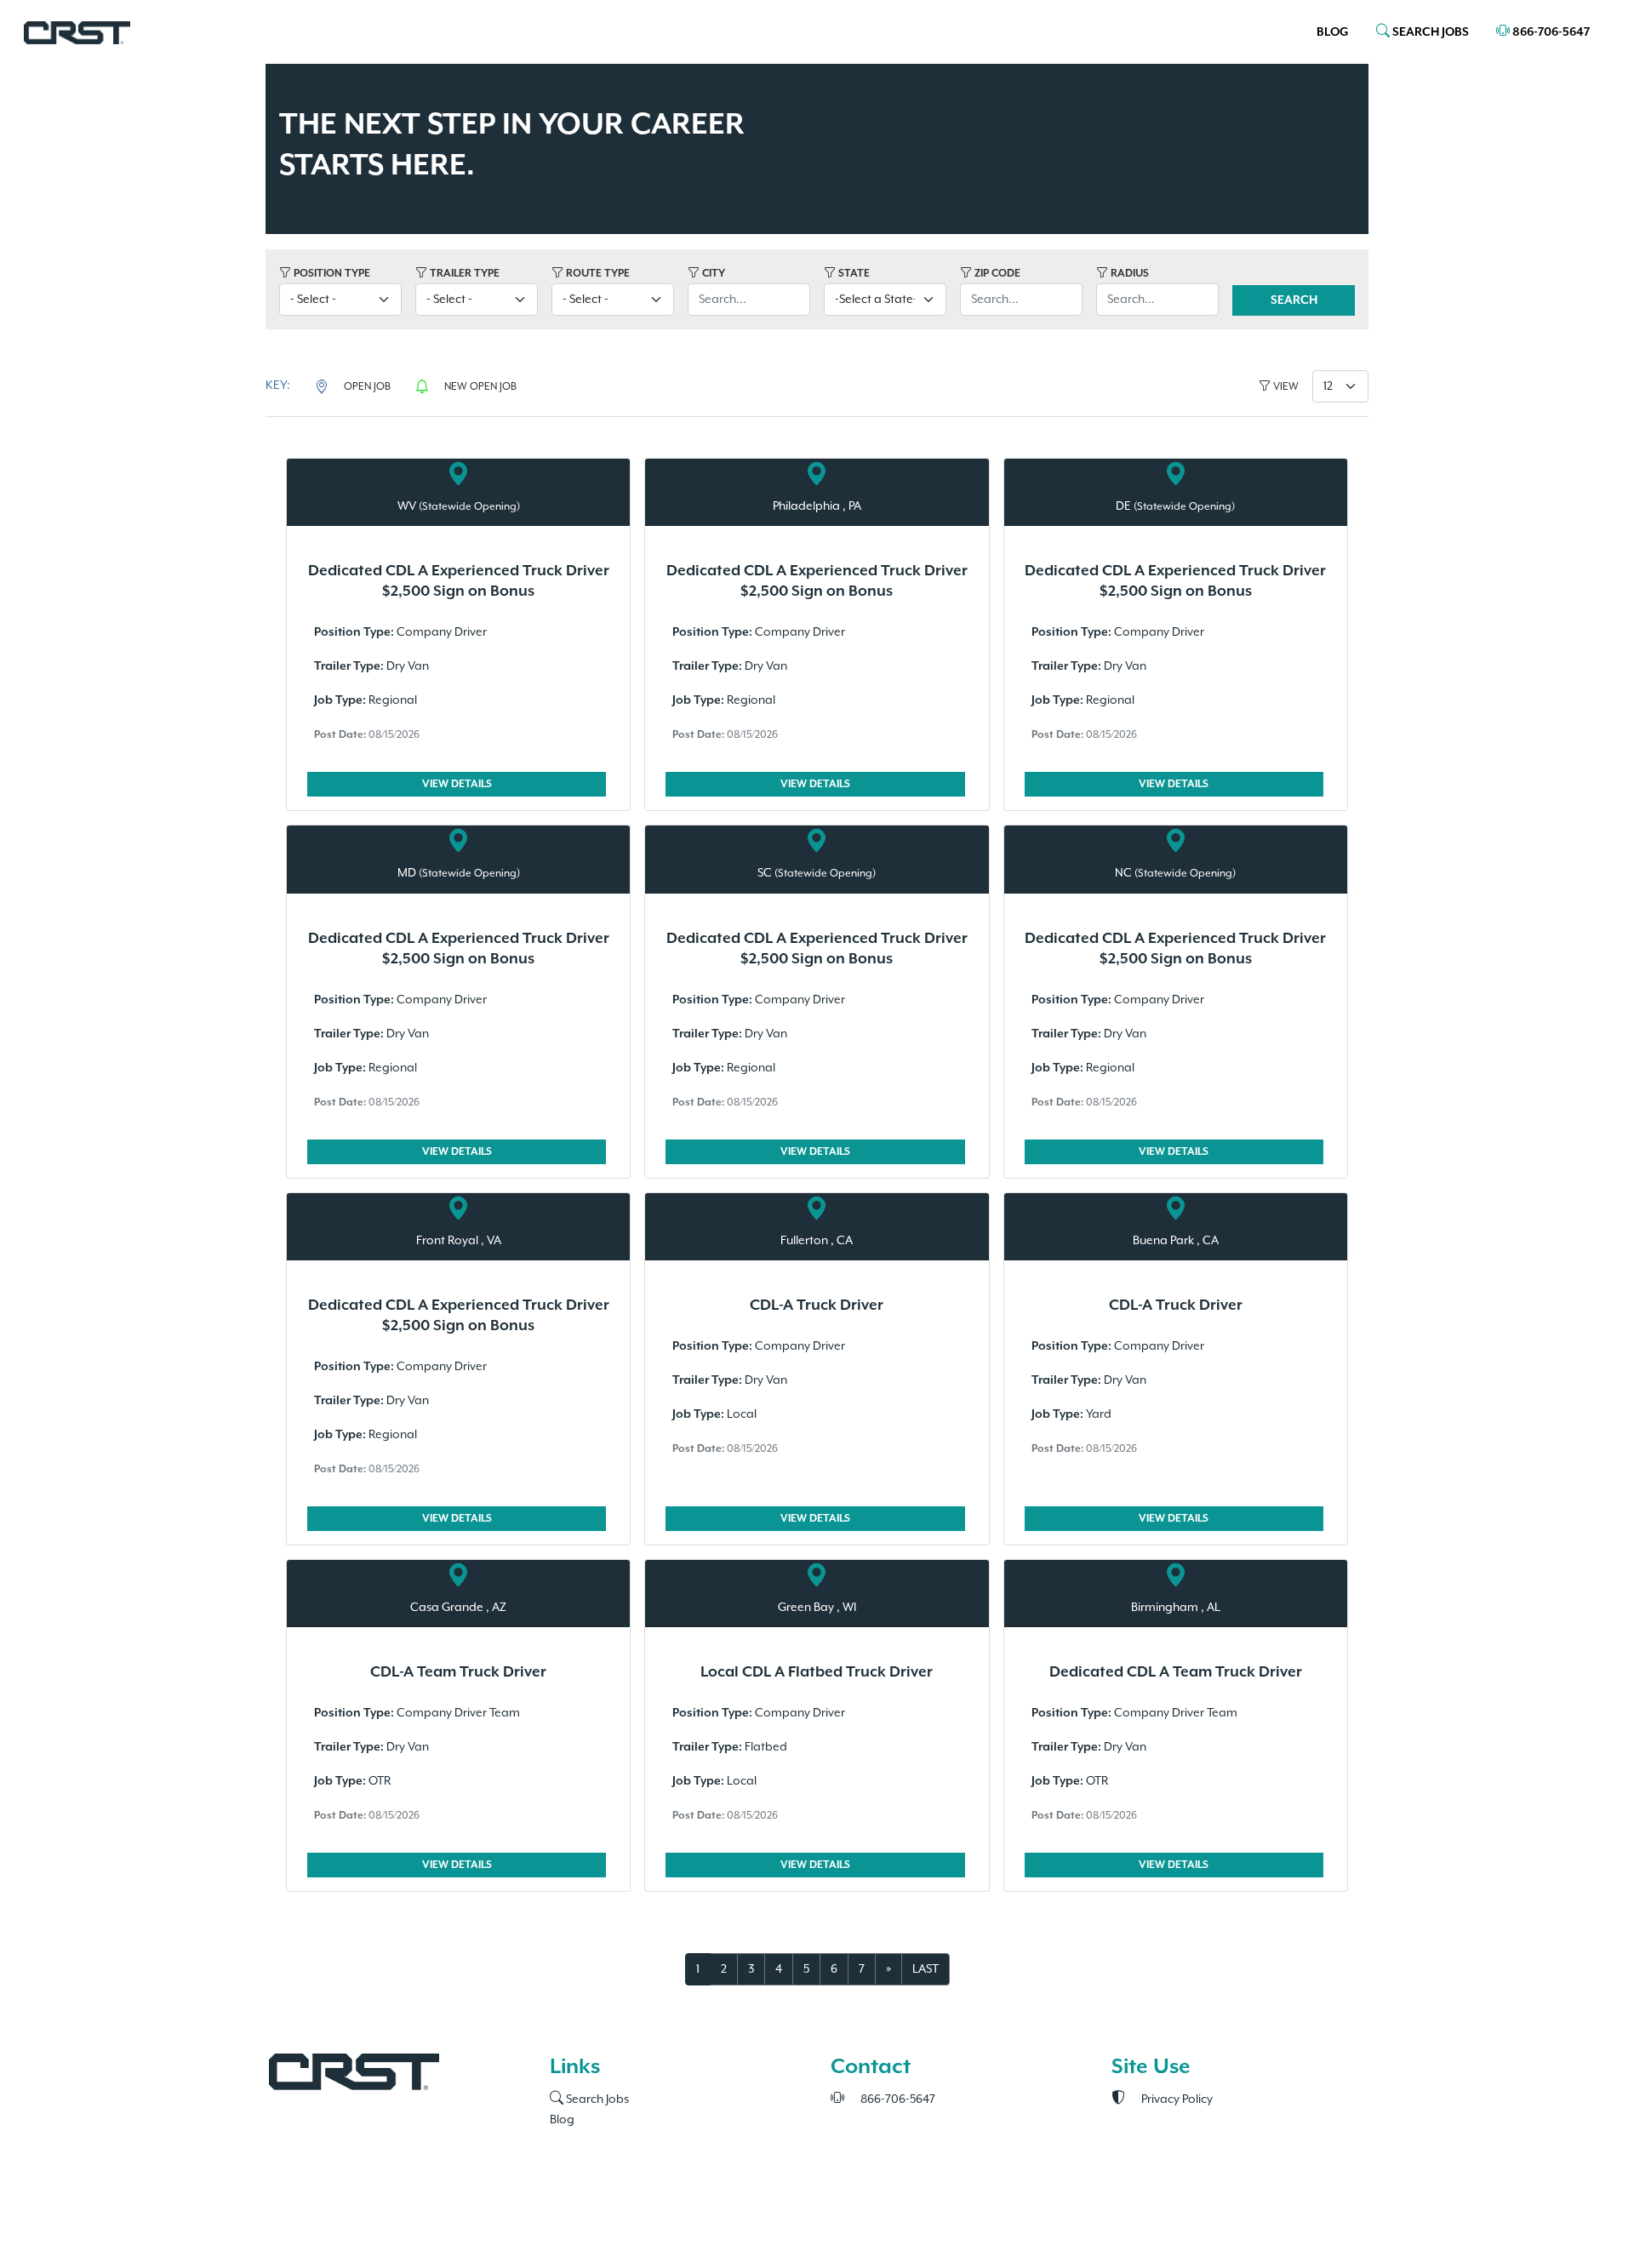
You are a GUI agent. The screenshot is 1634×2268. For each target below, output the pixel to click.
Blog (1333, 32)
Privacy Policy (1176, 2099)
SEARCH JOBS (1429, 32)
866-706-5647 (1550, 32)
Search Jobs (596, 2099)
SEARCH (1294, 300)
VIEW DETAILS (457, 784)
